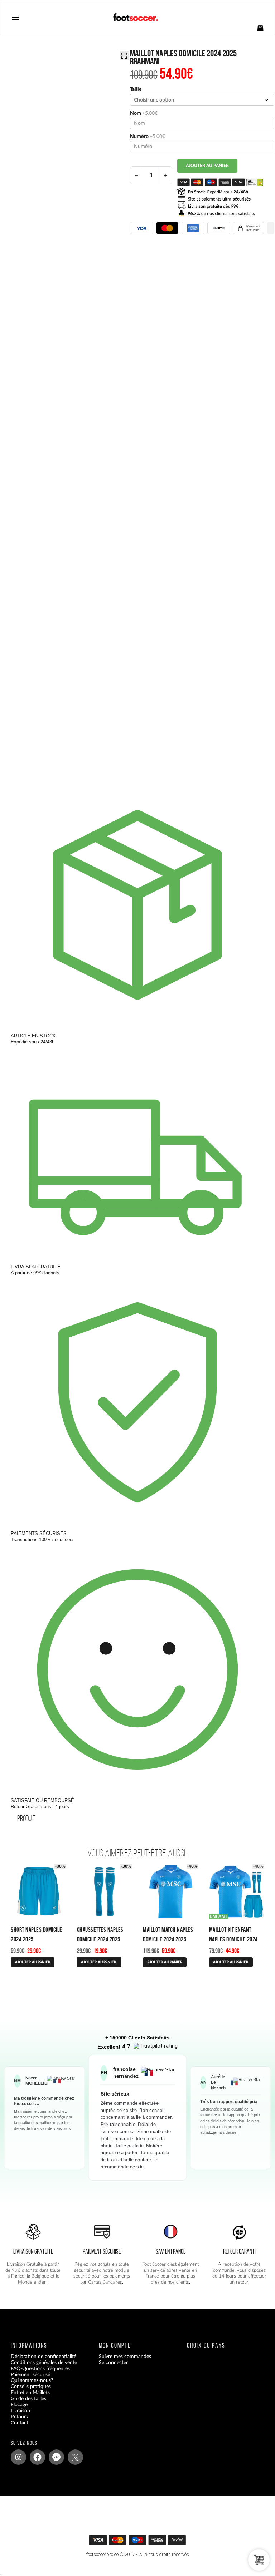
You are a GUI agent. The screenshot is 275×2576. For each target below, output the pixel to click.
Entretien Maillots (30, 2393)
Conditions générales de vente (44, 2363)
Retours (19, 2417)
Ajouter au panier (207, 166)
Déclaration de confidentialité (44, 2357)
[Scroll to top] (142, 2542)
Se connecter (113, 2363)
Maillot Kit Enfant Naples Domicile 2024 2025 (233, 1939)
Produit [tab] (26, 1818)
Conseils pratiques (31, 2387)
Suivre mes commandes (125, 2357)
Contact (20, 2423)
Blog (16, 2429)
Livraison (20, 2411)
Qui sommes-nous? (32, 2381)
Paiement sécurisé (30, 2375)
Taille (136, 89)
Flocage (19, 2405)
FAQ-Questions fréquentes (40, 2369)
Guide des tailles (28, 2399)
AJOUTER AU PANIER (33, 1962)
